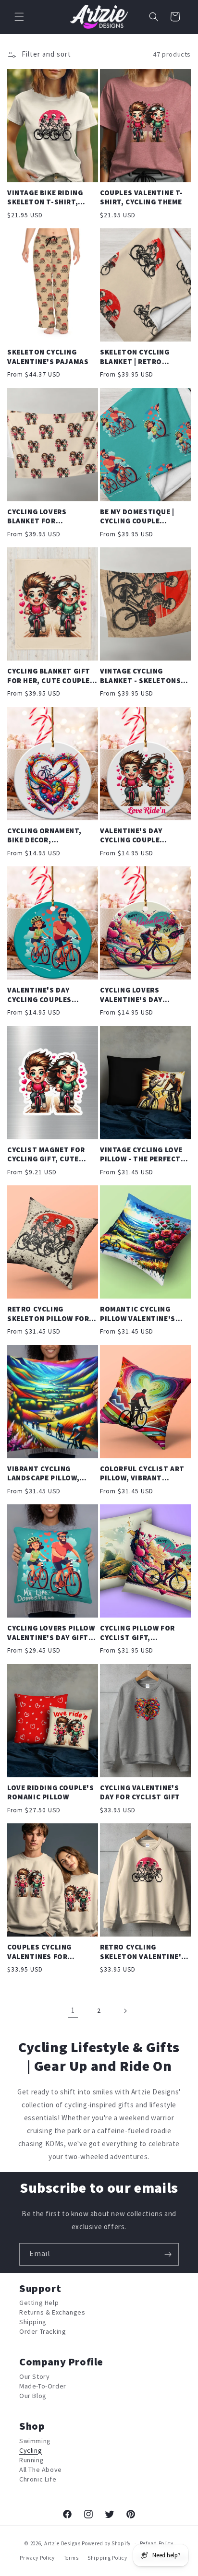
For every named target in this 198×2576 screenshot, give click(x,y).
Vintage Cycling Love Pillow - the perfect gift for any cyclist (141, 1155)
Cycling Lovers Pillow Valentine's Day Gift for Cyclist (51, 1633)
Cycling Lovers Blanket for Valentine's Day (38, 517)
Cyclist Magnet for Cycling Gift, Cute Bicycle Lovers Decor (49, 1155)
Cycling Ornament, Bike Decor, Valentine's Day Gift (48, 836)
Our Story (34, 2377)
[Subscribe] (168, 2254)
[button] (19, 17)
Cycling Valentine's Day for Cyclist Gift (140, 1793)
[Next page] (125, 2011)
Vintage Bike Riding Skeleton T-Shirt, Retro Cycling (45, 198)
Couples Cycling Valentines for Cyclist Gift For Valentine (40, 1952)
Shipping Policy (107, 2558)
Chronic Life (38, 2479)
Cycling (31, 2451)
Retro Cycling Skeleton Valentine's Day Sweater (143, 1952)
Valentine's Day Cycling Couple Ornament (131, 836)
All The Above (41, 2470)
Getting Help (39, 2303)
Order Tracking (43, 2332)
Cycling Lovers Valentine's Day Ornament (131, 995)
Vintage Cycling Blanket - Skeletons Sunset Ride (140, 676)
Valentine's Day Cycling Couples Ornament (39, 995)
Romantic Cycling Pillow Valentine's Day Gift (138, 1314)
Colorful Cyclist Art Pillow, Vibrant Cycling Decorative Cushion (142, 1474)
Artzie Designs (62, 2543)
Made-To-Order (43, 2386)
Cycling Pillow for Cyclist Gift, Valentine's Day (137, 1633)
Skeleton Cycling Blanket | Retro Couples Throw (135, 357)
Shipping (33, 2322)
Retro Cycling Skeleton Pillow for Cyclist (48, 1314)
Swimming (35, 2441)
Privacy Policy (37, 2558)
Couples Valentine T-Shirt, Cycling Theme (142, 198)
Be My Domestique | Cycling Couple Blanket (137, 517)
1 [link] (73, 2011)
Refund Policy (157, 2544)
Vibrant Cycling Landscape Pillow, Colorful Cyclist (43, 1474)
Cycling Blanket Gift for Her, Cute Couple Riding (49, 676)
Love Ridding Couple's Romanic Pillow (51, 1793)
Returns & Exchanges (52, 2312)
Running (31, 2460)
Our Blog (33, 2396)
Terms (71, 2558)
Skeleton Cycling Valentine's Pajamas (48, 357)
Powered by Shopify (106, 2543)
